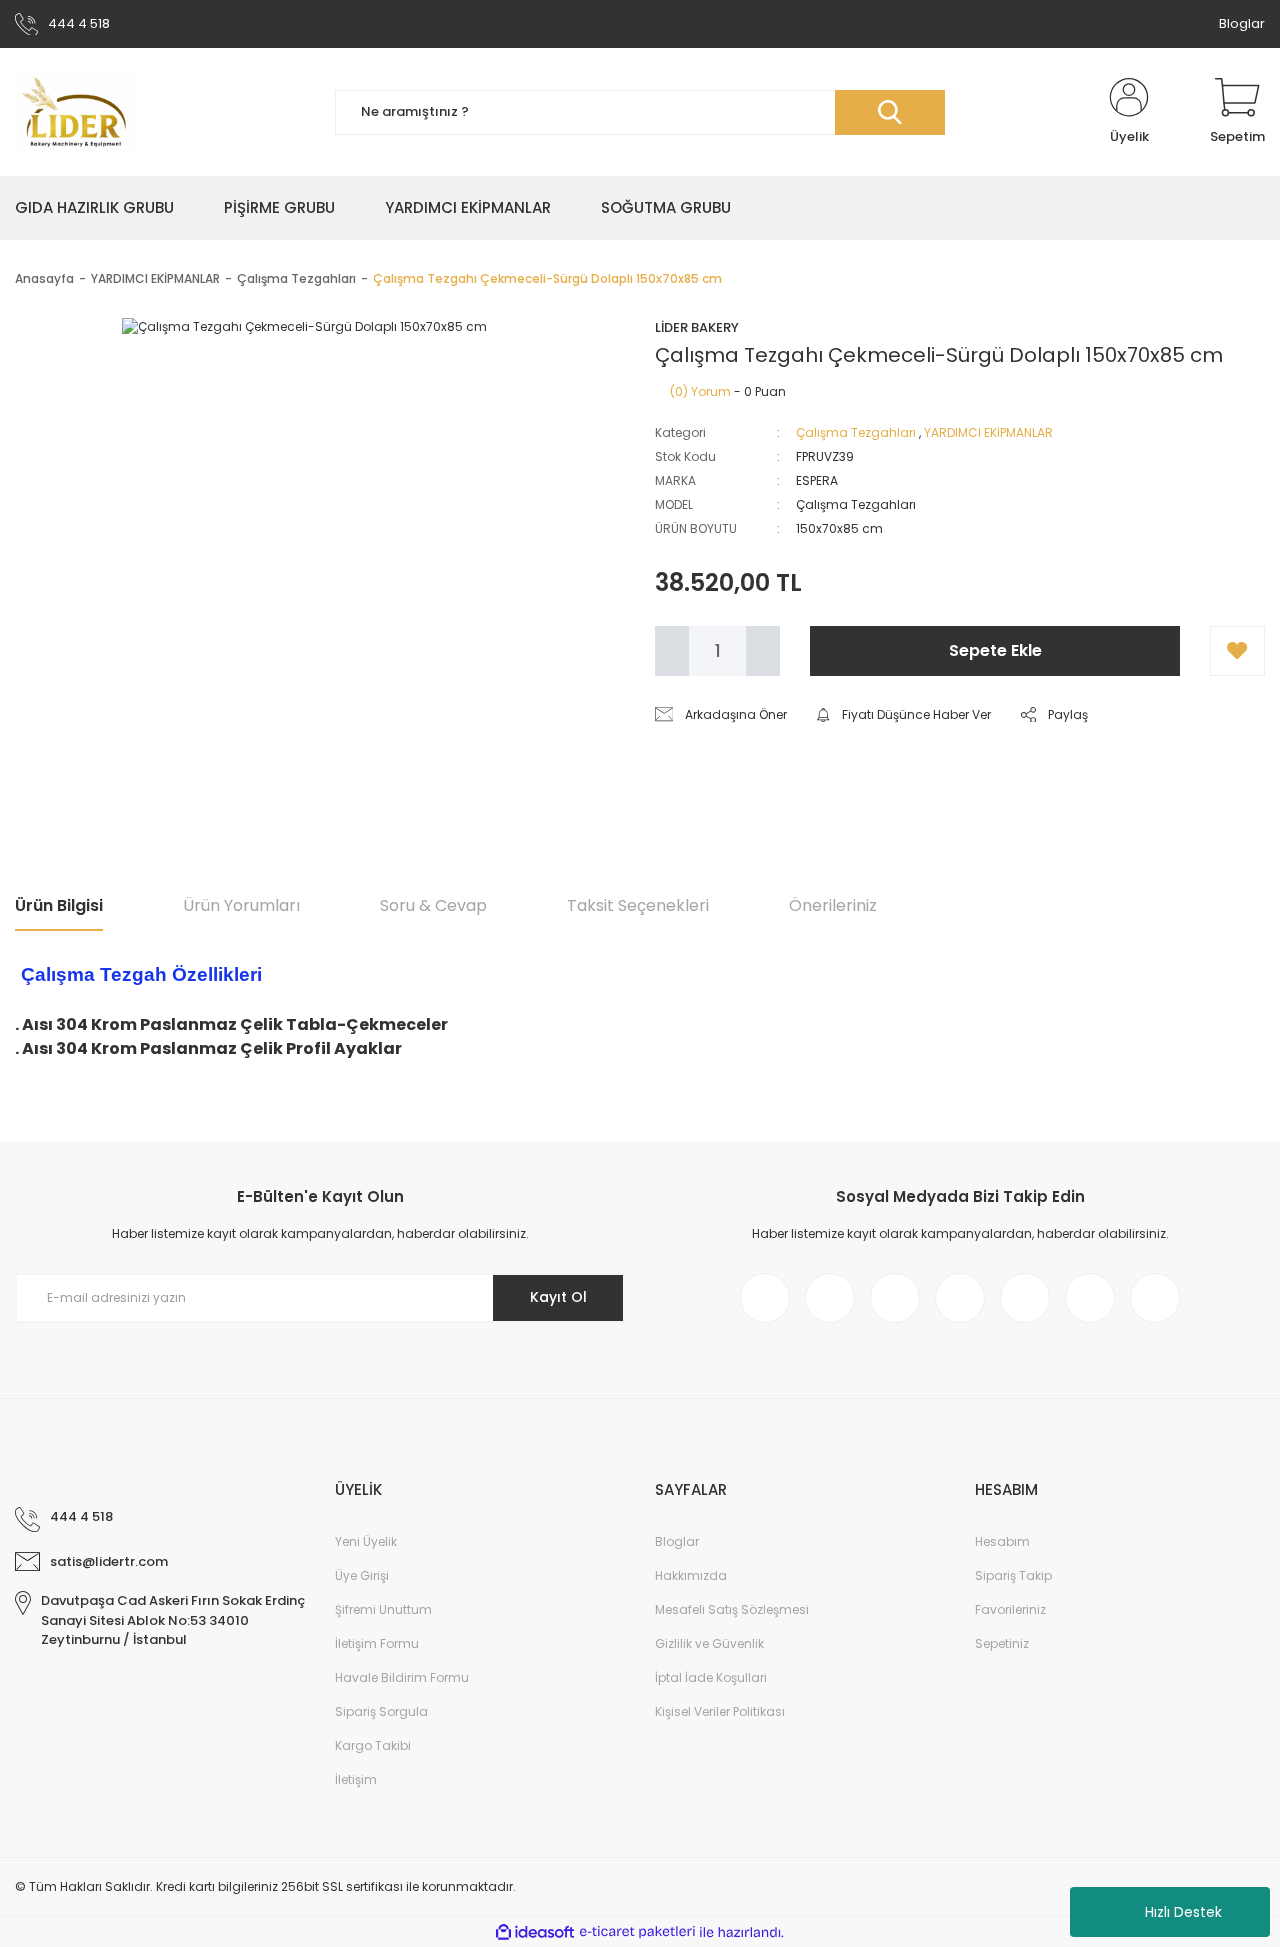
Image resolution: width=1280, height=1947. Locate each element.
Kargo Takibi (373, 1745)
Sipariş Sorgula (381, 1711)
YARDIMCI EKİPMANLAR (988, 432)
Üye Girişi (362, 1575)
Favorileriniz (1010, 1609)
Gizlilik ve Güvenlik (709, 1643)
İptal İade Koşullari (711, 1677)
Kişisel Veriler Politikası (720, 1711)
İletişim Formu (377, 1643)
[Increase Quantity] (763, 651)
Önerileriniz (833, 905)
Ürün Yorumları (241, 905)
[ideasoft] (535, 1932)
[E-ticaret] (637, 1932)
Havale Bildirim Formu (402, 1677)
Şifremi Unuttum (383, 1609)
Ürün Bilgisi (59, 905)
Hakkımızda (691, 1575)
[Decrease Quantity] (672, 651)
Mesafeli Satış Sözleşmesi (732, 1609)
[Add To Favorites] (1237, 651)
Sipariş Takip (1013, 1575)
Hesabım (1002, 1541)
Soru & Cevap (433, 905)
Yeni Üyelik (366, 1541)
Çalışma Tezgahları (856, 432)
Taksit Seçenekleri (638, 905)
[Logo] (74, 112)
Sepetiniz (1002, 1643)
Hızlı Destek (1183, 1912)
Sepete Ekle (995, 650)
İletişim (356, 1779)
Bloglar (1242, 23)
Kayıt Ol (558, 1297)
